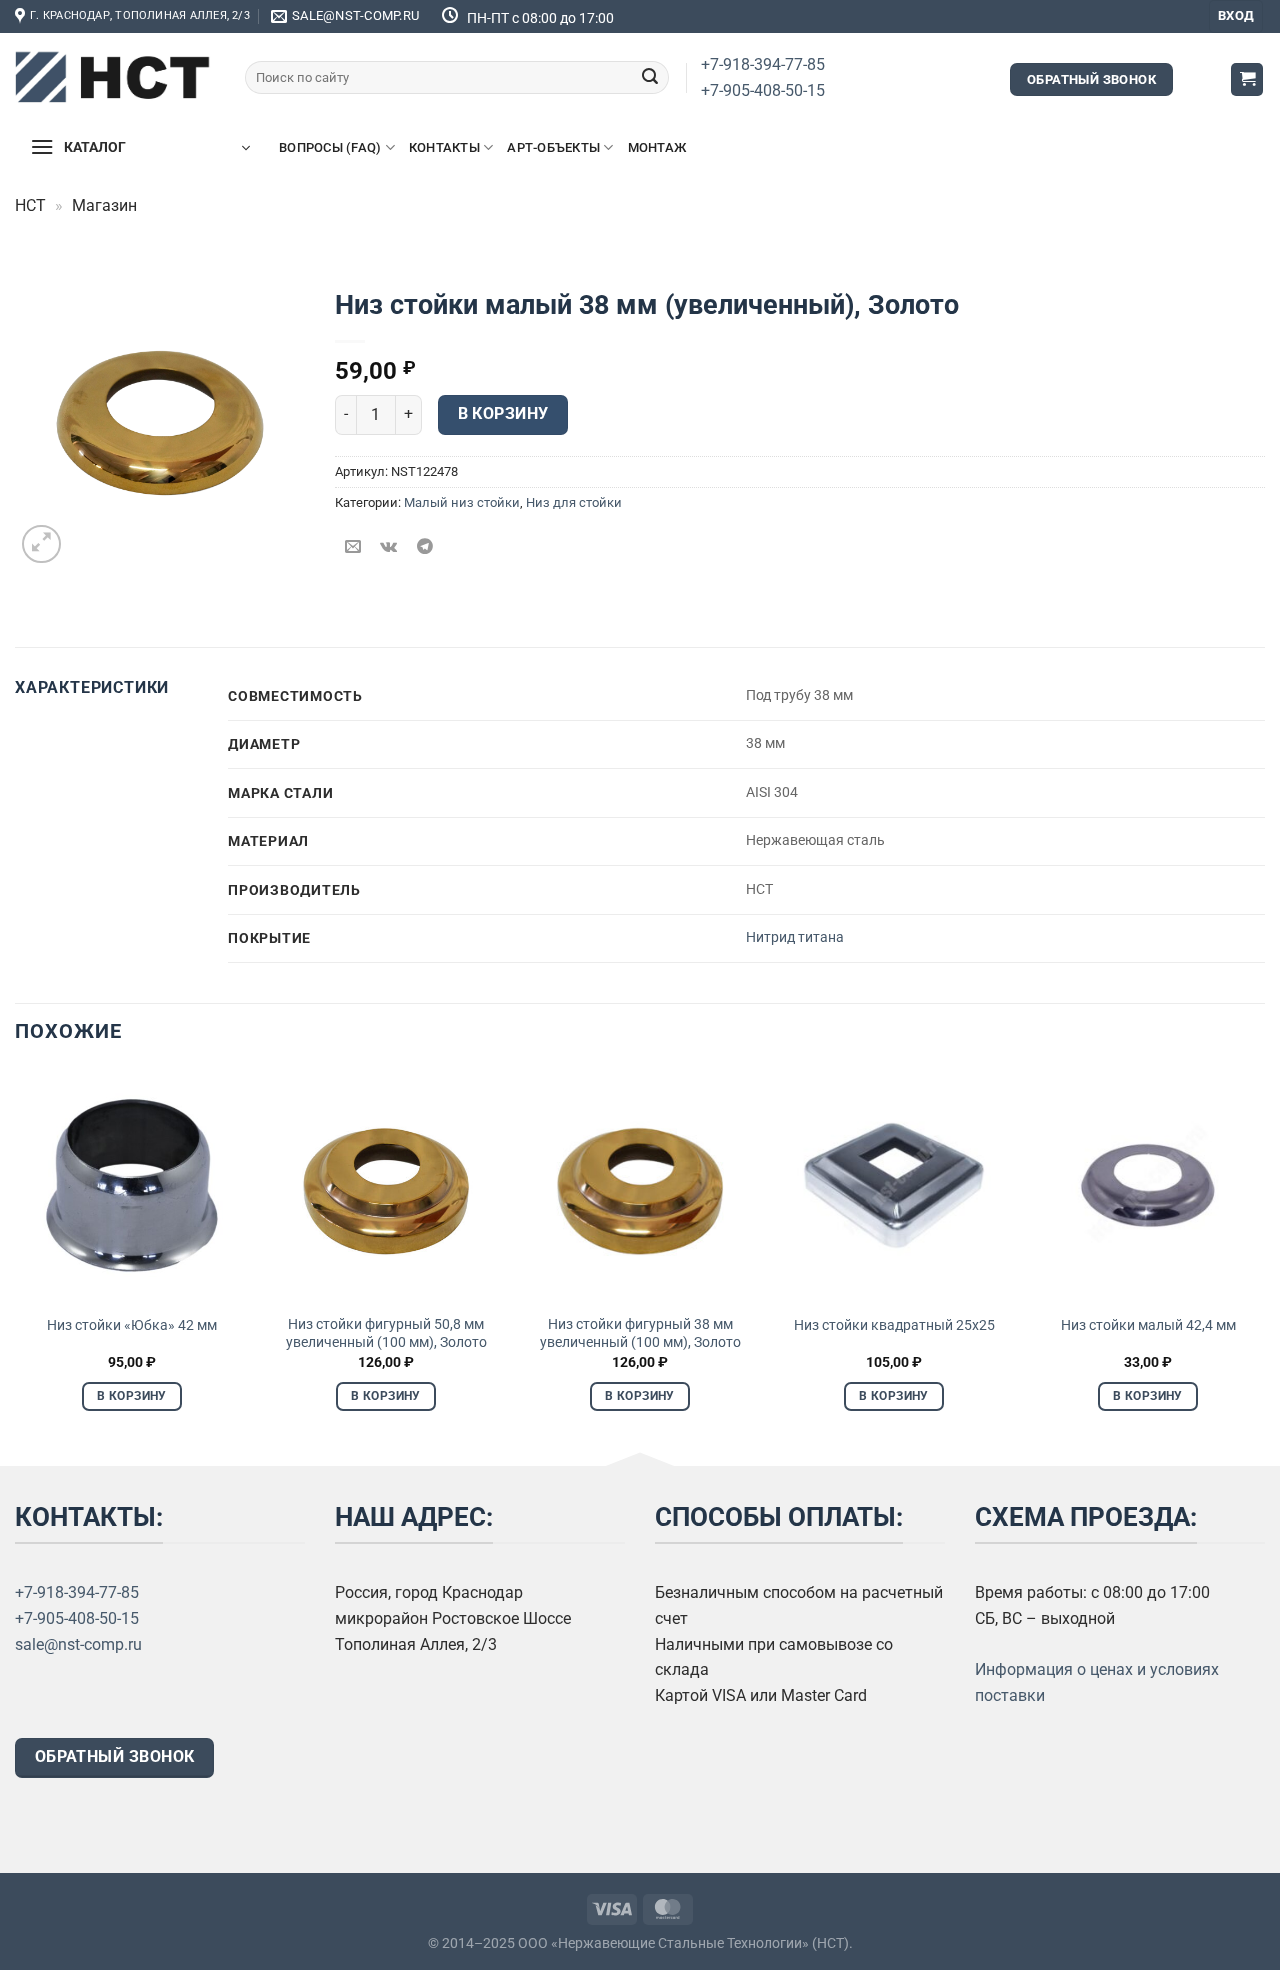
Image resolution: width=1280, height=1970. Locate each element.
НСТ (30, 205)
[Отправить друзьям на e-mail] (353, 547)
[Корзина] (1247, 79)
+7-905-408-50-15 (763, 90)
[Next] (1264, 1257)
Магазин (104, 205)
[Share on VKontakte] (389, 547)
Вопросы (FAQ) (330, 147)
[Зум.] (41, 544)
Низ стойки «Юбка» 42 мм (132, 1325)
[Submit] (650, 78)
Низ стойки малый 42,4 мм (1148, 1325)
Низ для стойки (574, 502)
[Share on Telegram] (425, 547)
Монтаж (657, 147)
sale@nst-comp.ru (78, 1644)
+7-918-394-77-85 (763, 64)
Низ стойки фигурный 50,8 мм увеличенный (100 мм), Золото (386, 1334)
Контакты (444, 147)
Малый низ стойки (462, 502)
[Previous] (16, 1257)
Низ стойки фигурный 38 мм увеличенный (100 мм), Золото (640, 1334)
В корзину (503, 414)
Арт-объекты (553, 147)
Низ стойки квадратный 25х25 (894, 1325)
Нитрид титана (795, 937)
